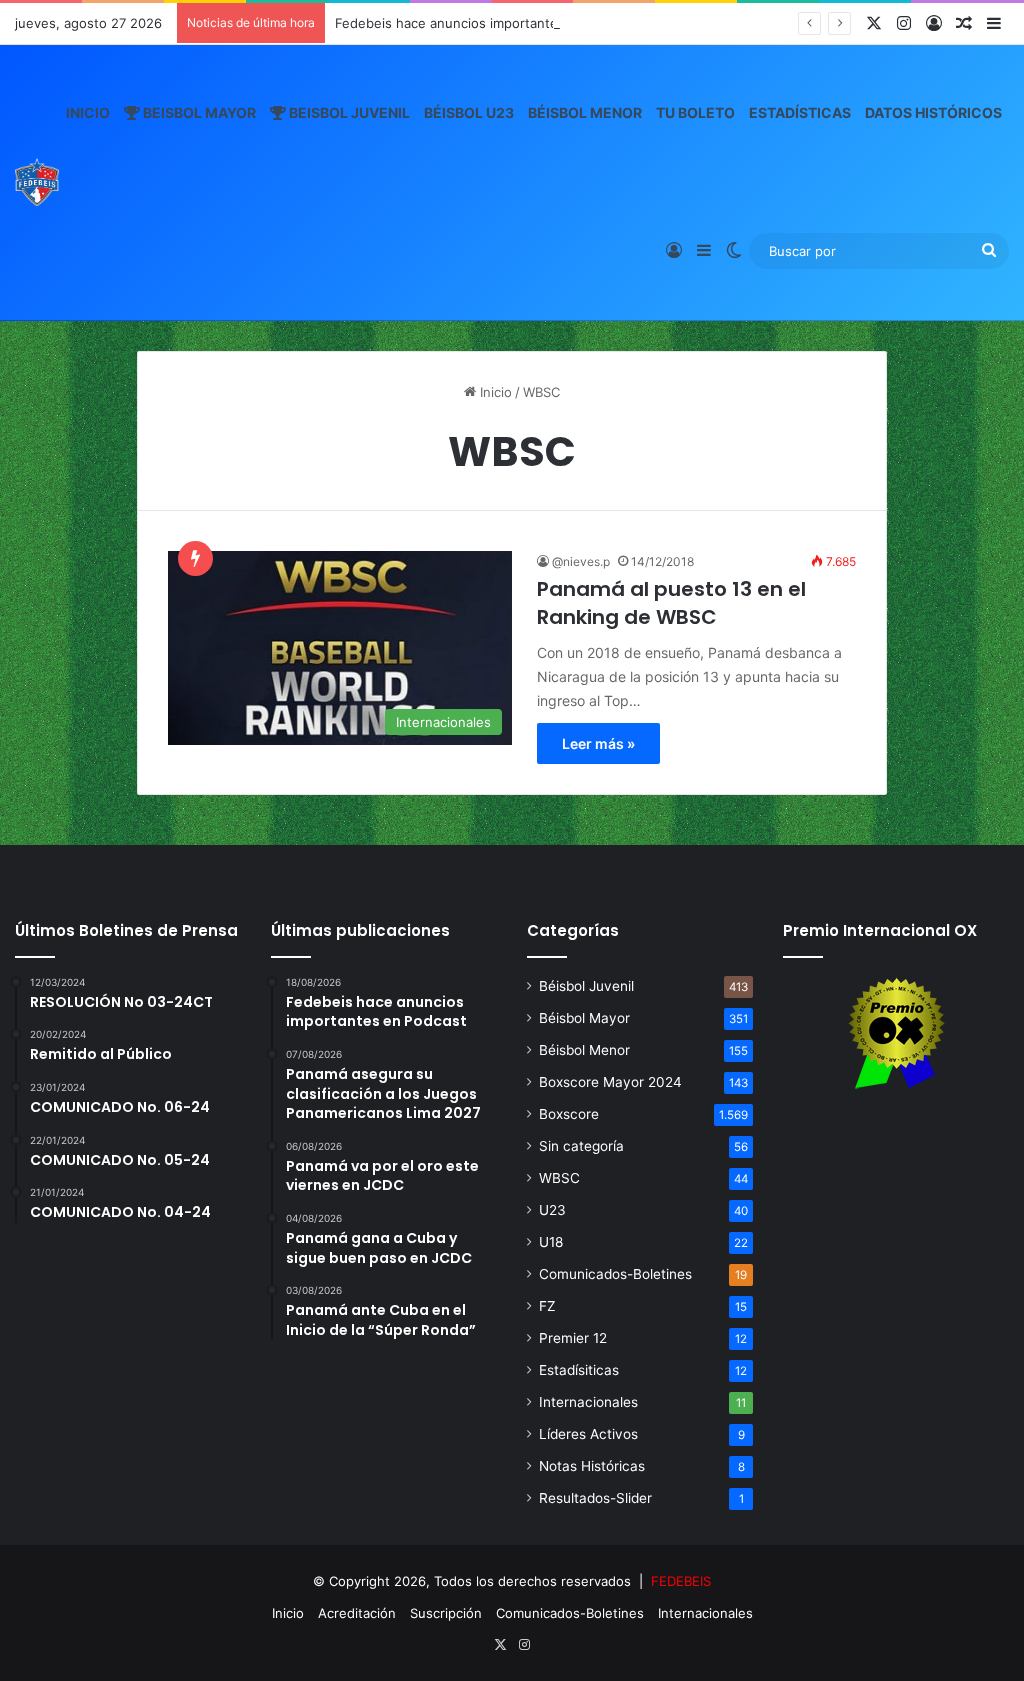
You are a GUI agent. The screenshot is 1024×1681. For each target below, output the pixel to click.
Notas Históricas (592, 1466)
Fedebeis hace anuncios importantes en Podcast (487, 23)
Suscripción (446, 1613)
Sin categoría (581, 1146)
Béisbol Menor (585, 112)
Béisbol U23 (469, 112)
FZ (547, 1306)
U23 (552, 1210)
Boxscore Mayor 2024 (610, 1082)
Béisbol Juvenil (586, 986)
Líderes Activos (588, 1434)
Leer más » (598, 743)
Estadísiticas (579, 1370)
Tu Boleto (695, 112)
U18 (551, 1242)
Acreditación (357, 1613)
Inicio (88, 112)
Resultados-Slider (595, 1498)
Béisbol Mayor (584, 1018)
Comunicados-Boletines (615, 1274)
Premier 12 (573, 1338)
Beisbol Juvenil (348, 112)
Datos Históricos (933, 112)
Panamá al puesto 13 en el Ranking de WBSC (671, 603)
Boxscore (569, 1114)
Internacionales (588, 1402)
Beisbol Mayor (198, 112)
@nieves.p (581, 561)
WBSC (559, 1178)
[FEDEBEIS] (37, 182)
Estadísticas (800, 112)
